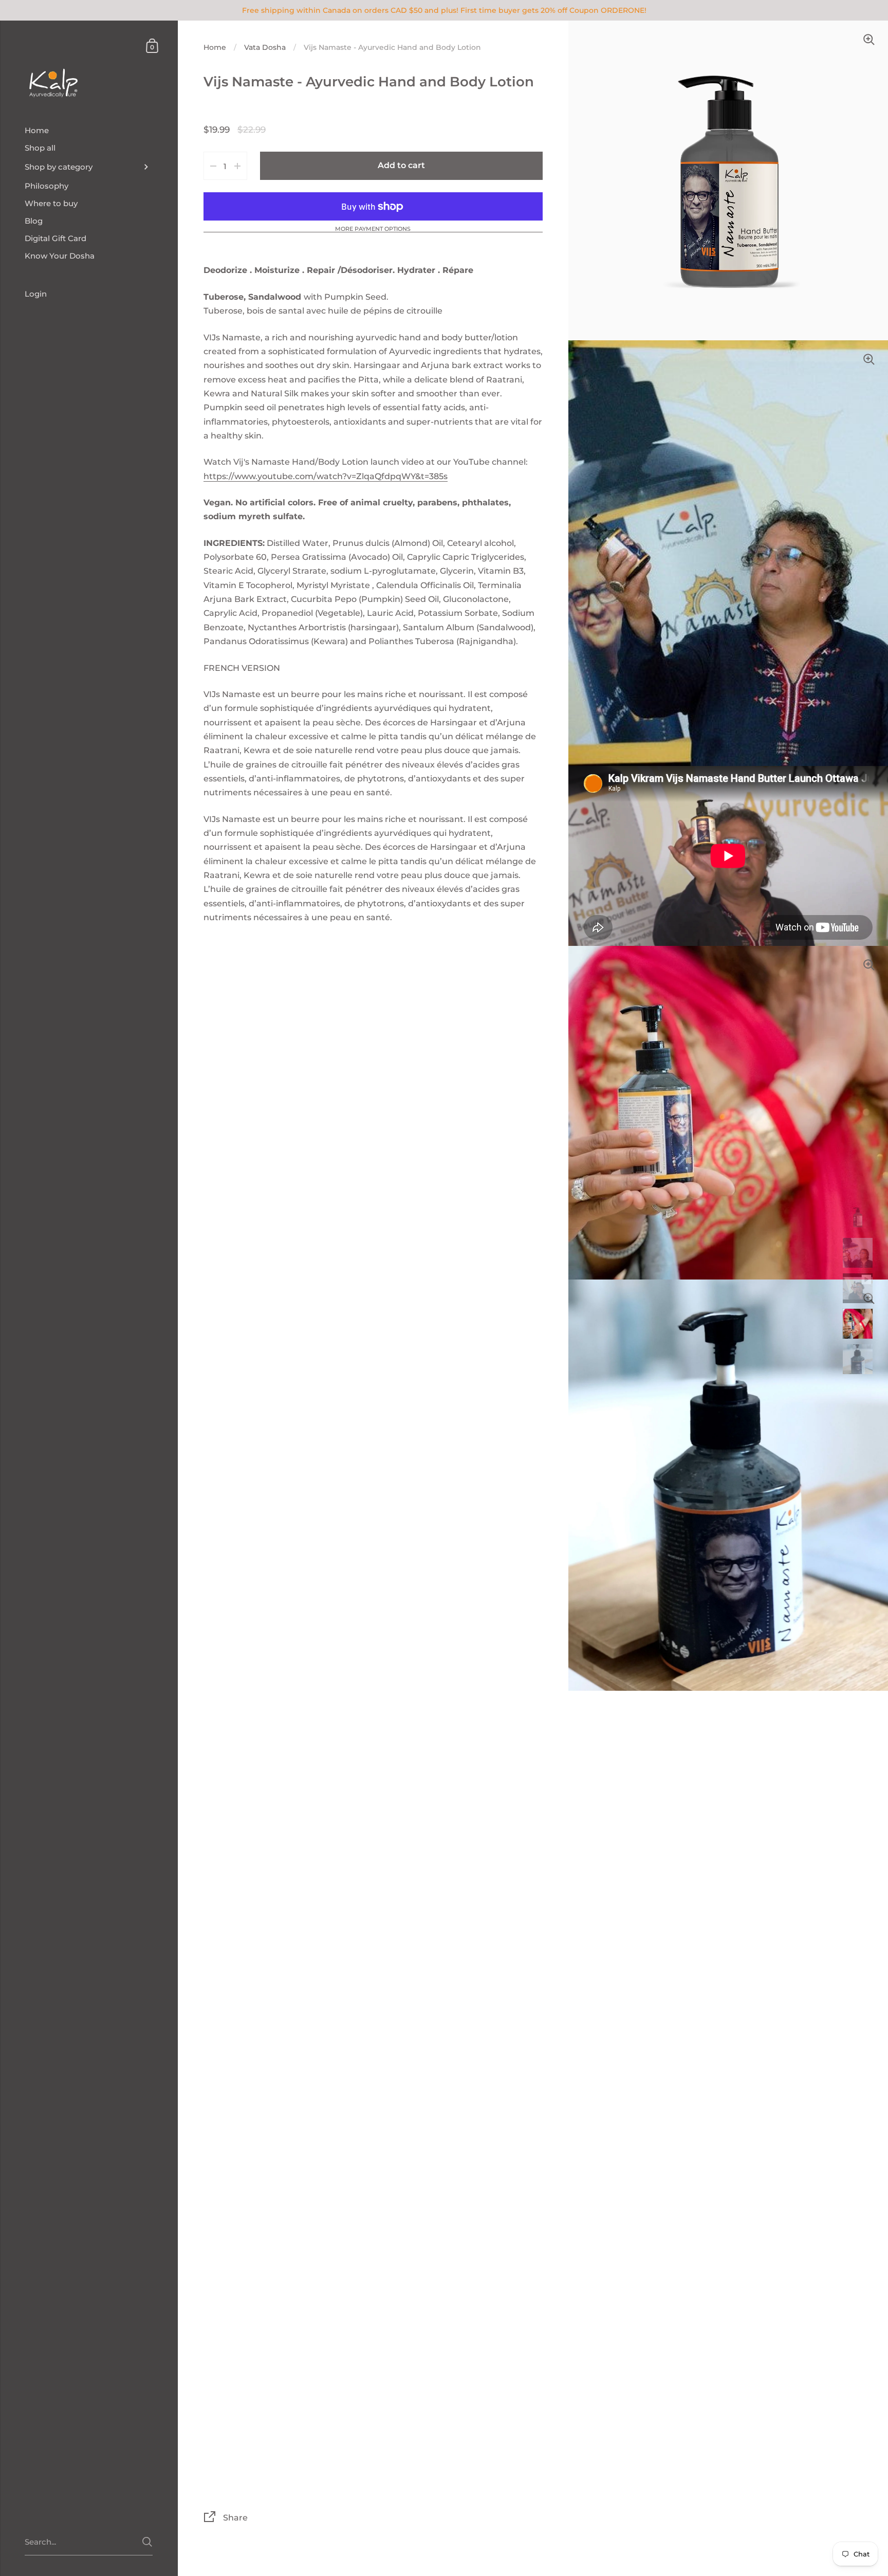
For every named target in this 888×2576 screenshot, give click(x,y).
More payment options (373, 229)
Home (215, 47)
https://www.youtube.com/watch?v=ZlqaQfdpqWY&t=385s (326, 476)
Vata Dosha (265, 47)
